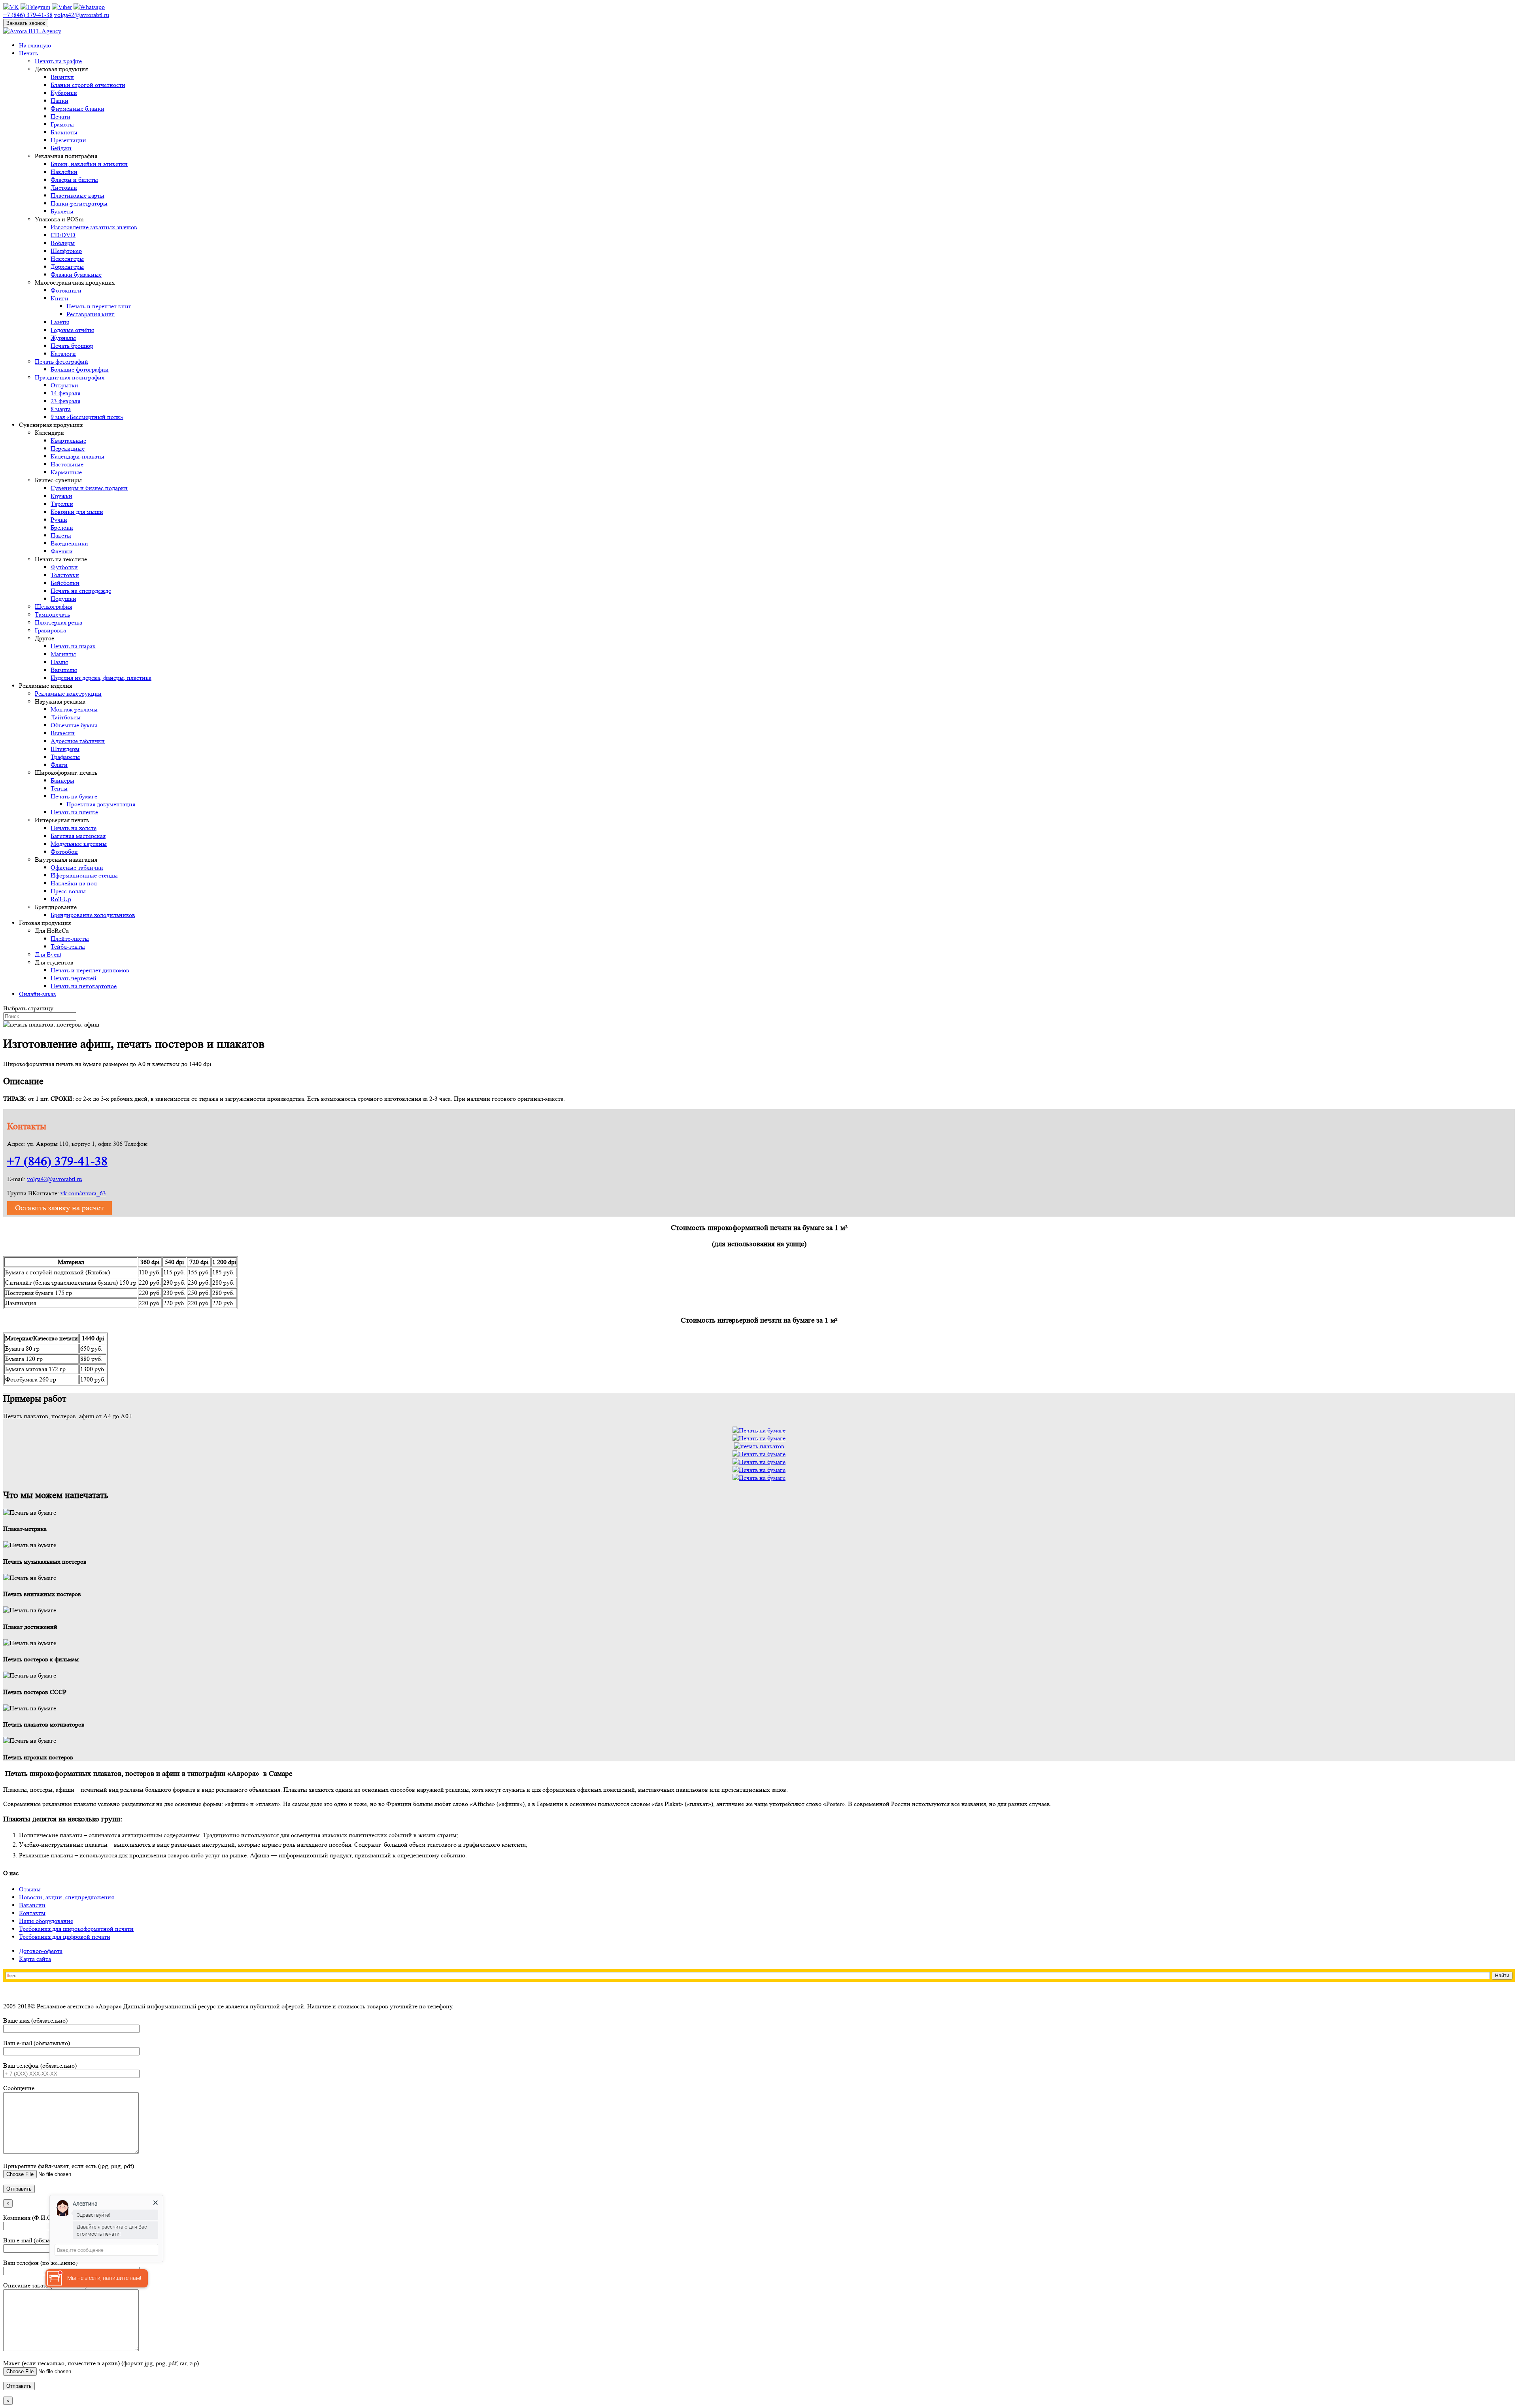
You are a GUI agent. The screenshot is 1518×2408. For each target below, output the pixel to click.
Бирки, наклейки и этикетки (89, 164)
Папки (59, 101)
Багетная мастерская (78, 836)
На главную (35, 45)
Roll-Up (61, 899)
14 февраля (65, 393)
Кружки (61, 496)
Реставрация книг (91, 314)
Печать (28, 53)
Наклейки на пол (74, 883)
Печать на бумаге (74, 796)
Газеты (60, 322)
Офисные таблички (77, 867)
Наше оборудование (46, 1921)
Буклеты (62, 211)
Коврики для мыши (77, 512)
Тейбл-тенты (68, 946)
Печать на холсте (74, 828)
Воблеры (63, 243)
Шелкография (53, 607)
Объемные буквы (74, 725)
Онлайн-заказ (37, 994)
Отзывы (30, 1889)
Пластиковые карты (77, 195)
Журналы (63, 338)
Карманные (66, 472)
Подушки (63, 599)
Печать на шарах (73, 646)
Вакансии (32, 1905)
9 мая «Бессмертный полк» (87, 417)
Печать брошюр (72, 346)
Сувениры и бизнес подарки (89, 488)
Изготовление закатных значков (94, 227)
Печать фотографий (61, 361)
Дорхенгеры (67, 267)
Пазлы (59, 662)
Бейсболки (65, 583)
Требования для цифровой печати (65, 1937)
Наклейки (64, 172)
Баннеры (62, 780)
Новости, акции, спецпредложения (66, 1897)
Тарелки (62, 504)
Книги (59, 298)
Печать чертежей (74, 978)
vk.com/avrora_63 (83, 1193)
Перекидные (68, 448)
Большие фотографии (80, 369)
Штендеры (65, 749)
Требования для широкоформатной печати (76, 1929)
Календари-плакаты (77, 456)
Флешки (62, 551)
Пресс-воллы (68, 891)
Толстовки (65, 575)
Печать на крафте (58, 61)
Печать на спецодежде (81, 591)
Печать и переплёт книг (99, 306)
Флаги (59, 765)
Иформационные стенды (84, 875)
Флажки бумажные (76, 275)
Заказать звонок (26, 23)
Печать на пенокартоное (84, 986)
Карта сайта (35, 1959)
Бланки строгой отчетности (88, 85)
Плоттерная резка (59, 622)
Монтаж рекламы (74, 709)
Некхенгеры (67, 259)
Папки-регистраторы (79, 203)
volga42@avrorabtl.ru (54, 1179)
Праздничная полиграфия (70, 377)
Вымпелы (64, 670)
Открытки (64, 385)
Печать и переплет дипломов (90, 970)
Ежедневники (69, 543)
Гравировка (50, 630)
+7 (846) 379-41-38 (57, 1161)
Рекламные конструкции (68, 694)
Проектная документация (101, 804)
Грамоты (62, 124)
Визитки (62, 77)
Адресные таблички (78, 741)
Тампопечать (52, 614)
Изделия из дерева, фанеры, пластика (101, 678)
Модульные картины (79, 844)
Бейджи (61, 148)
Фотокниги (66, 290)
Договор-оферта (41, 1951)
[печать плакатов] (759, 1446)
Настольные (67, 464)
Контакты (32, 1913)
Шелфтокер (66, 251)
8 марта (61, 409)
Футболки (64, 567)
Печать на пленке (74, 812)
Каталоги (63, 354)
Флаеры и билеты (74, 180)
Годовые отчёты (72, 330)
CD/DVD (63, 235)
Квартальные (68, 441)
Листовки (64, 188)
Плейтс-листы (70, 939)
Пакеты (61, 535)
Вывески (63, 733)
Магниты (63, 654)
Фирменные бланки (77, 109)
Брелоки (62, 527)
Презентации (68, 140)
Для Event (48, 954)
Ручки (59, 520)
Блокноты (64, 132)
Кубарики (64, 93)
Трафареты (65, 757)
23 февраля (65, 401)
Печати (60, 116)
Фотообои (64, 852)
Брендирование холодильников (93, 915)
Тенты (59, 788)
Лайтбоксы (66, 717)
